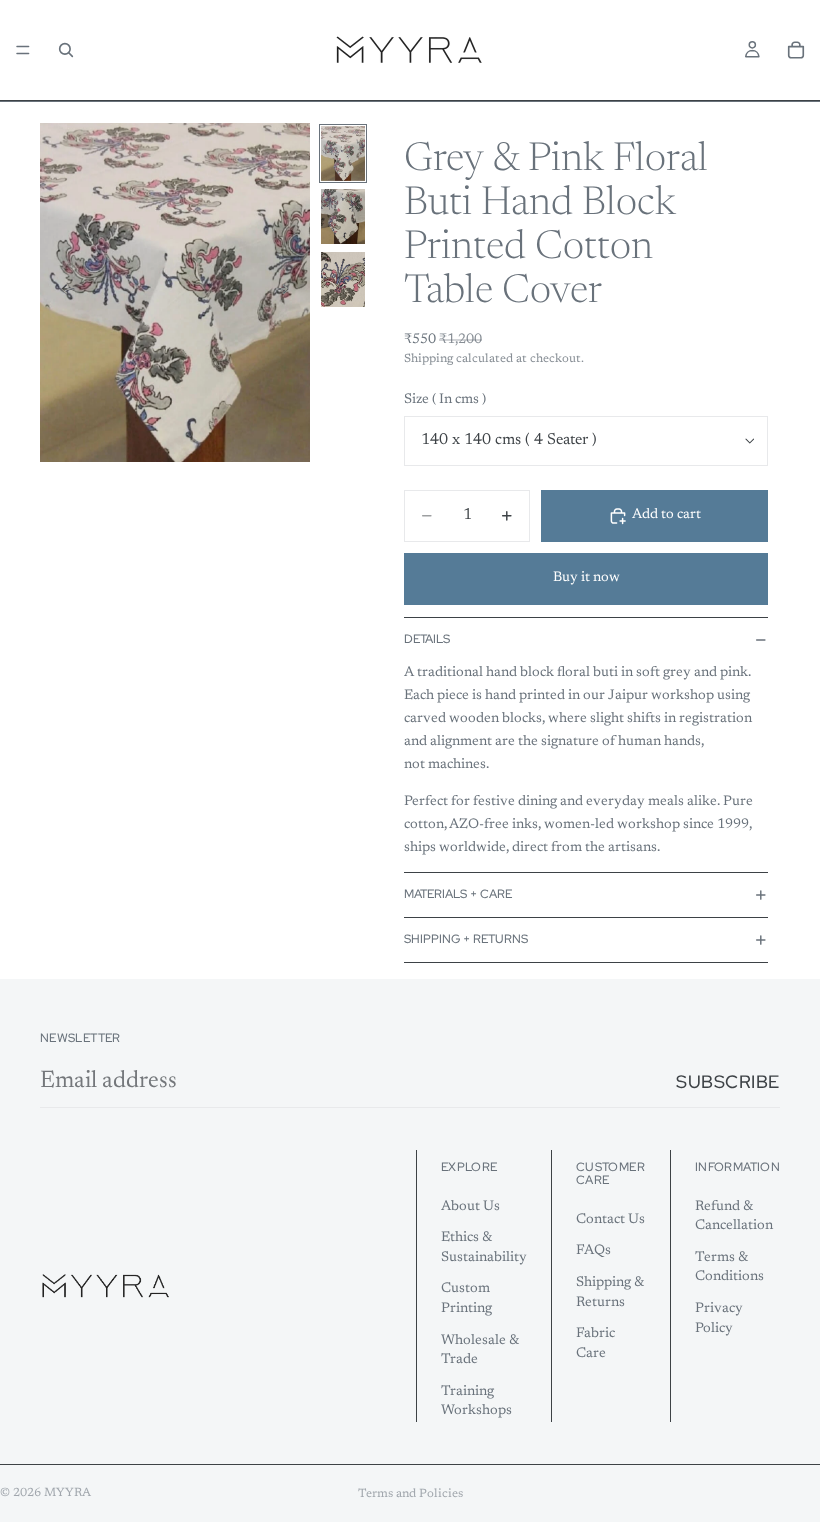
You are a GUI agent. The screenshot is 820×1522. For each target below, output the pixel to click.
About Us (470, 1207)
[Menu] (23, 50)
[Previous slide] (62, 292)
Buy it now (586, 578)
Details (427, 639)
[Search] (66, 50)
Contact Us (610, 1220)
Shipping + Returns (466, 939)
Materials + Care (458, 894)
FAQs (593, 1252)
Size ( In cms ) (445, 400)
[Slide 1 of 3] (343, 153)
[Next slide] (288, 292)
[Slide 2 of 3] (343, 216)
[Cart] (796, 50)
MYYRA (67, 1493)
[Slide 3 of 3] (343, 279)
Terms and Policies (410, 1494)
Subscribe (728, 1081)
